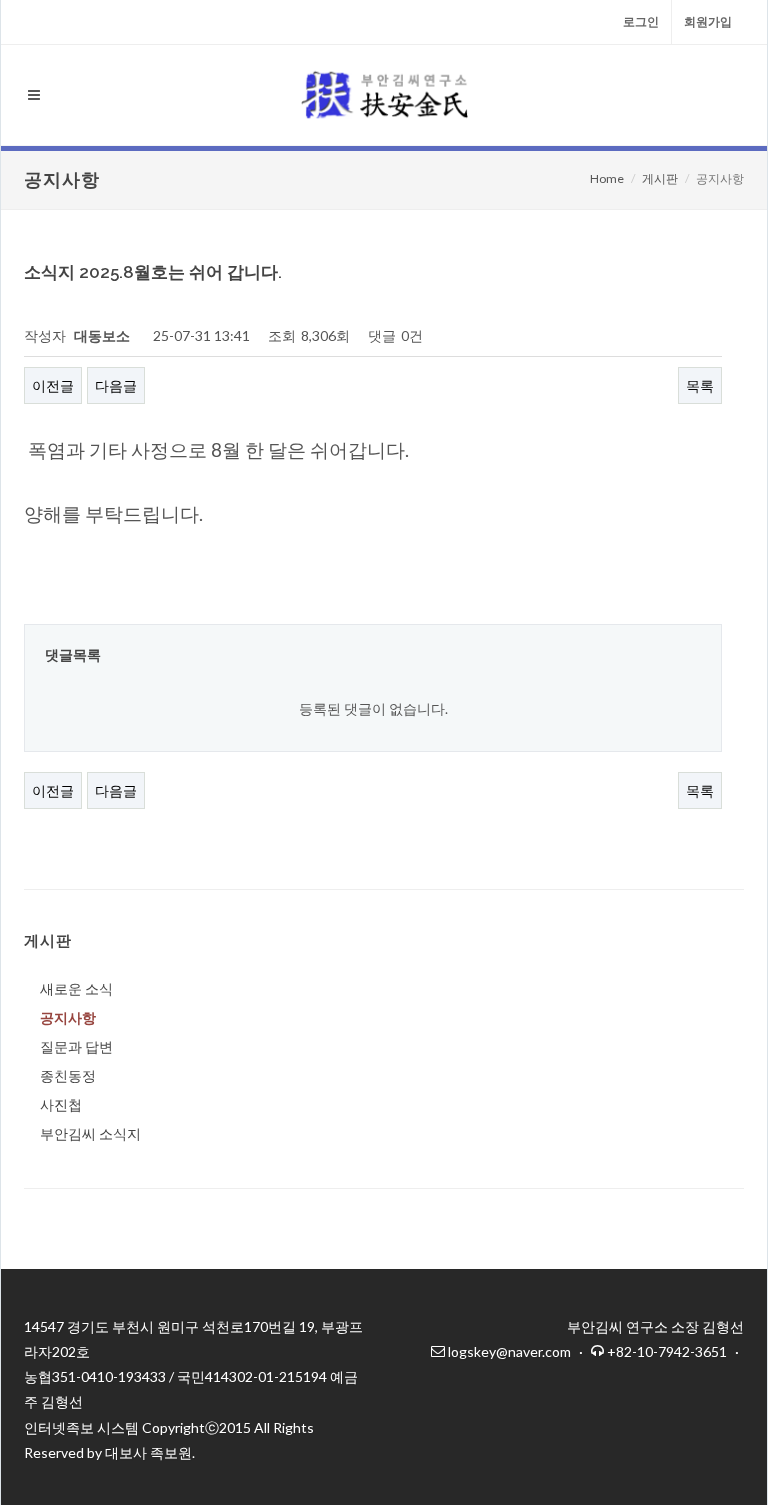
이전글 (53, 385)
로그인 (641, 21)
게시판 (660, 178)
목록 (700, 385)
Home (607, 178)
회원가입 (708, 21)
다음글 (116, 385)
